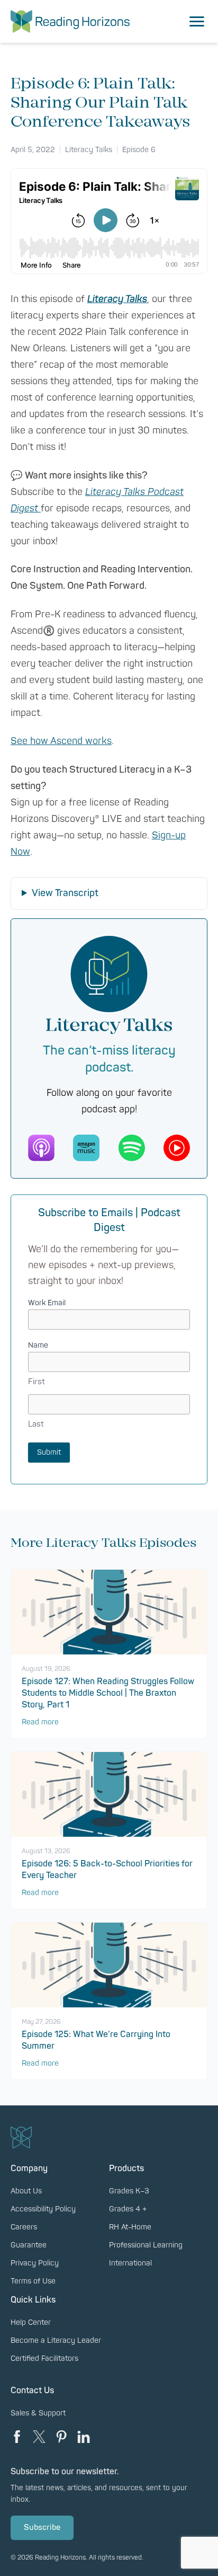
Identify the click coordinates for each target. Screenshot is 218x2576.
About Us (26, 2191)
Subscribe (42, 2528)
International (130, 2263)
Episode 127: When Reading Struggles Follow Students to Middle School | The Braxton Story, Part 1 (108, 1693)
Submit (49, 1452)
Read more (40, 1722)
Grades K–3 (129, 2191)
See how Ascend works (61, 741)
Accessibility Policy (43, 2209)
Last (36, 1424)
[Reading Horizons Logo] (70, 21)
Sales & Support (38, 2413)
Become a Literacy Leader (56, 2340)
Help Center (31, 2322)
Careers (24, 2227)
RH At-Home (130, 2227)
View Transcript (65, 893)
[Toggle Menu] (197, 22)
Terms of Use (33, 2281)
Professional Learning (146, 2245)
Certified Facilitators (44, 2358)
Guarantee (29, 2245)
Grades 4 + (128, 2209)
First (37, 1382)
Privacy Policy (35, 2263)
